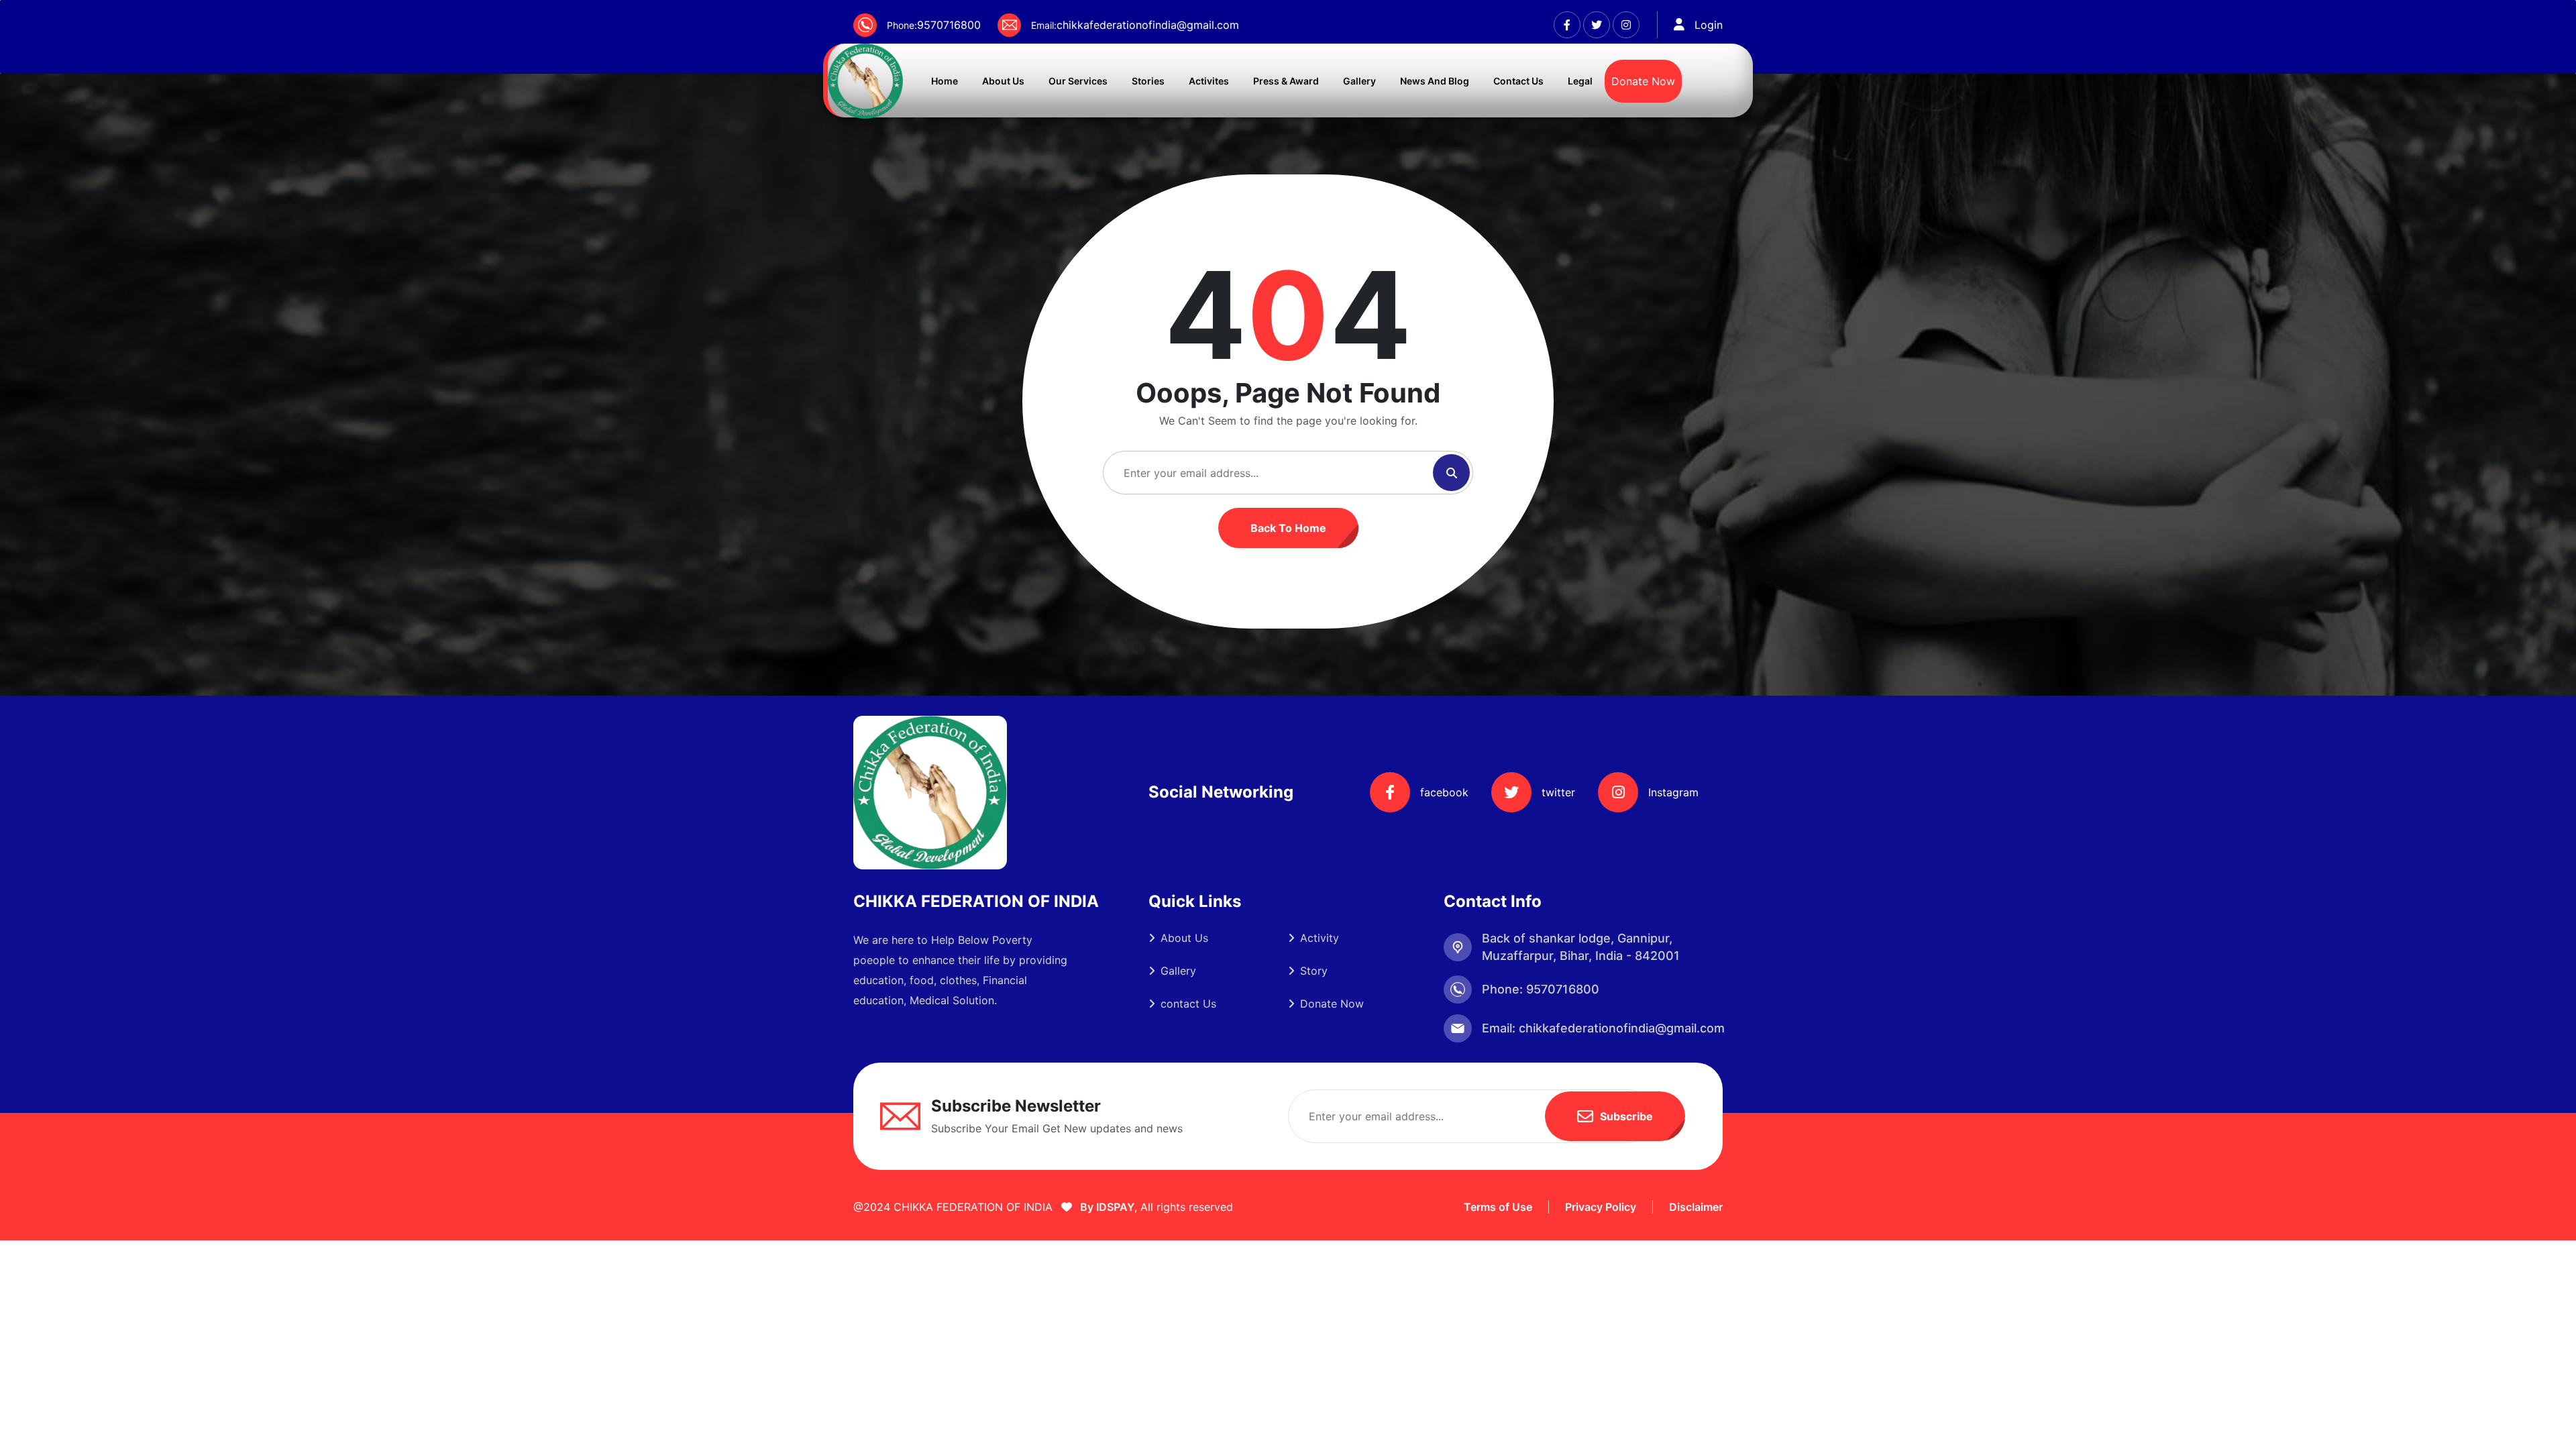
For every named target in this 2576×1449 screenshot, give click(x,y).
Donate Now (1643, 81)
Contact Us (1518, 81)
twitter (1558, 792)
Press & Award (1286, 81)
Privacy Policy (1601, 1207)
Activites (1209, 81)
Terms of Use (1498, 1207)
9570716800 (949, 25)
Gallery (1359, 81)
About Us (1003, 81)
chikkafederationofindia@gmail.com (1148, 25)
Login (1709, 25)
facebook (1444, 792)
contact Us (1188, 1004)
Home (945, 81)
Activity (1320, 938)
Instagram (1673, 792)
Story (1314, 971)
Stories (1148, 81)
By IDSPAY (1106, 1207)
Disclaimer (1696, 1207)
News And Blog (1435, 81)
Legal (1580, 81)
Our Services (1078, 81)
